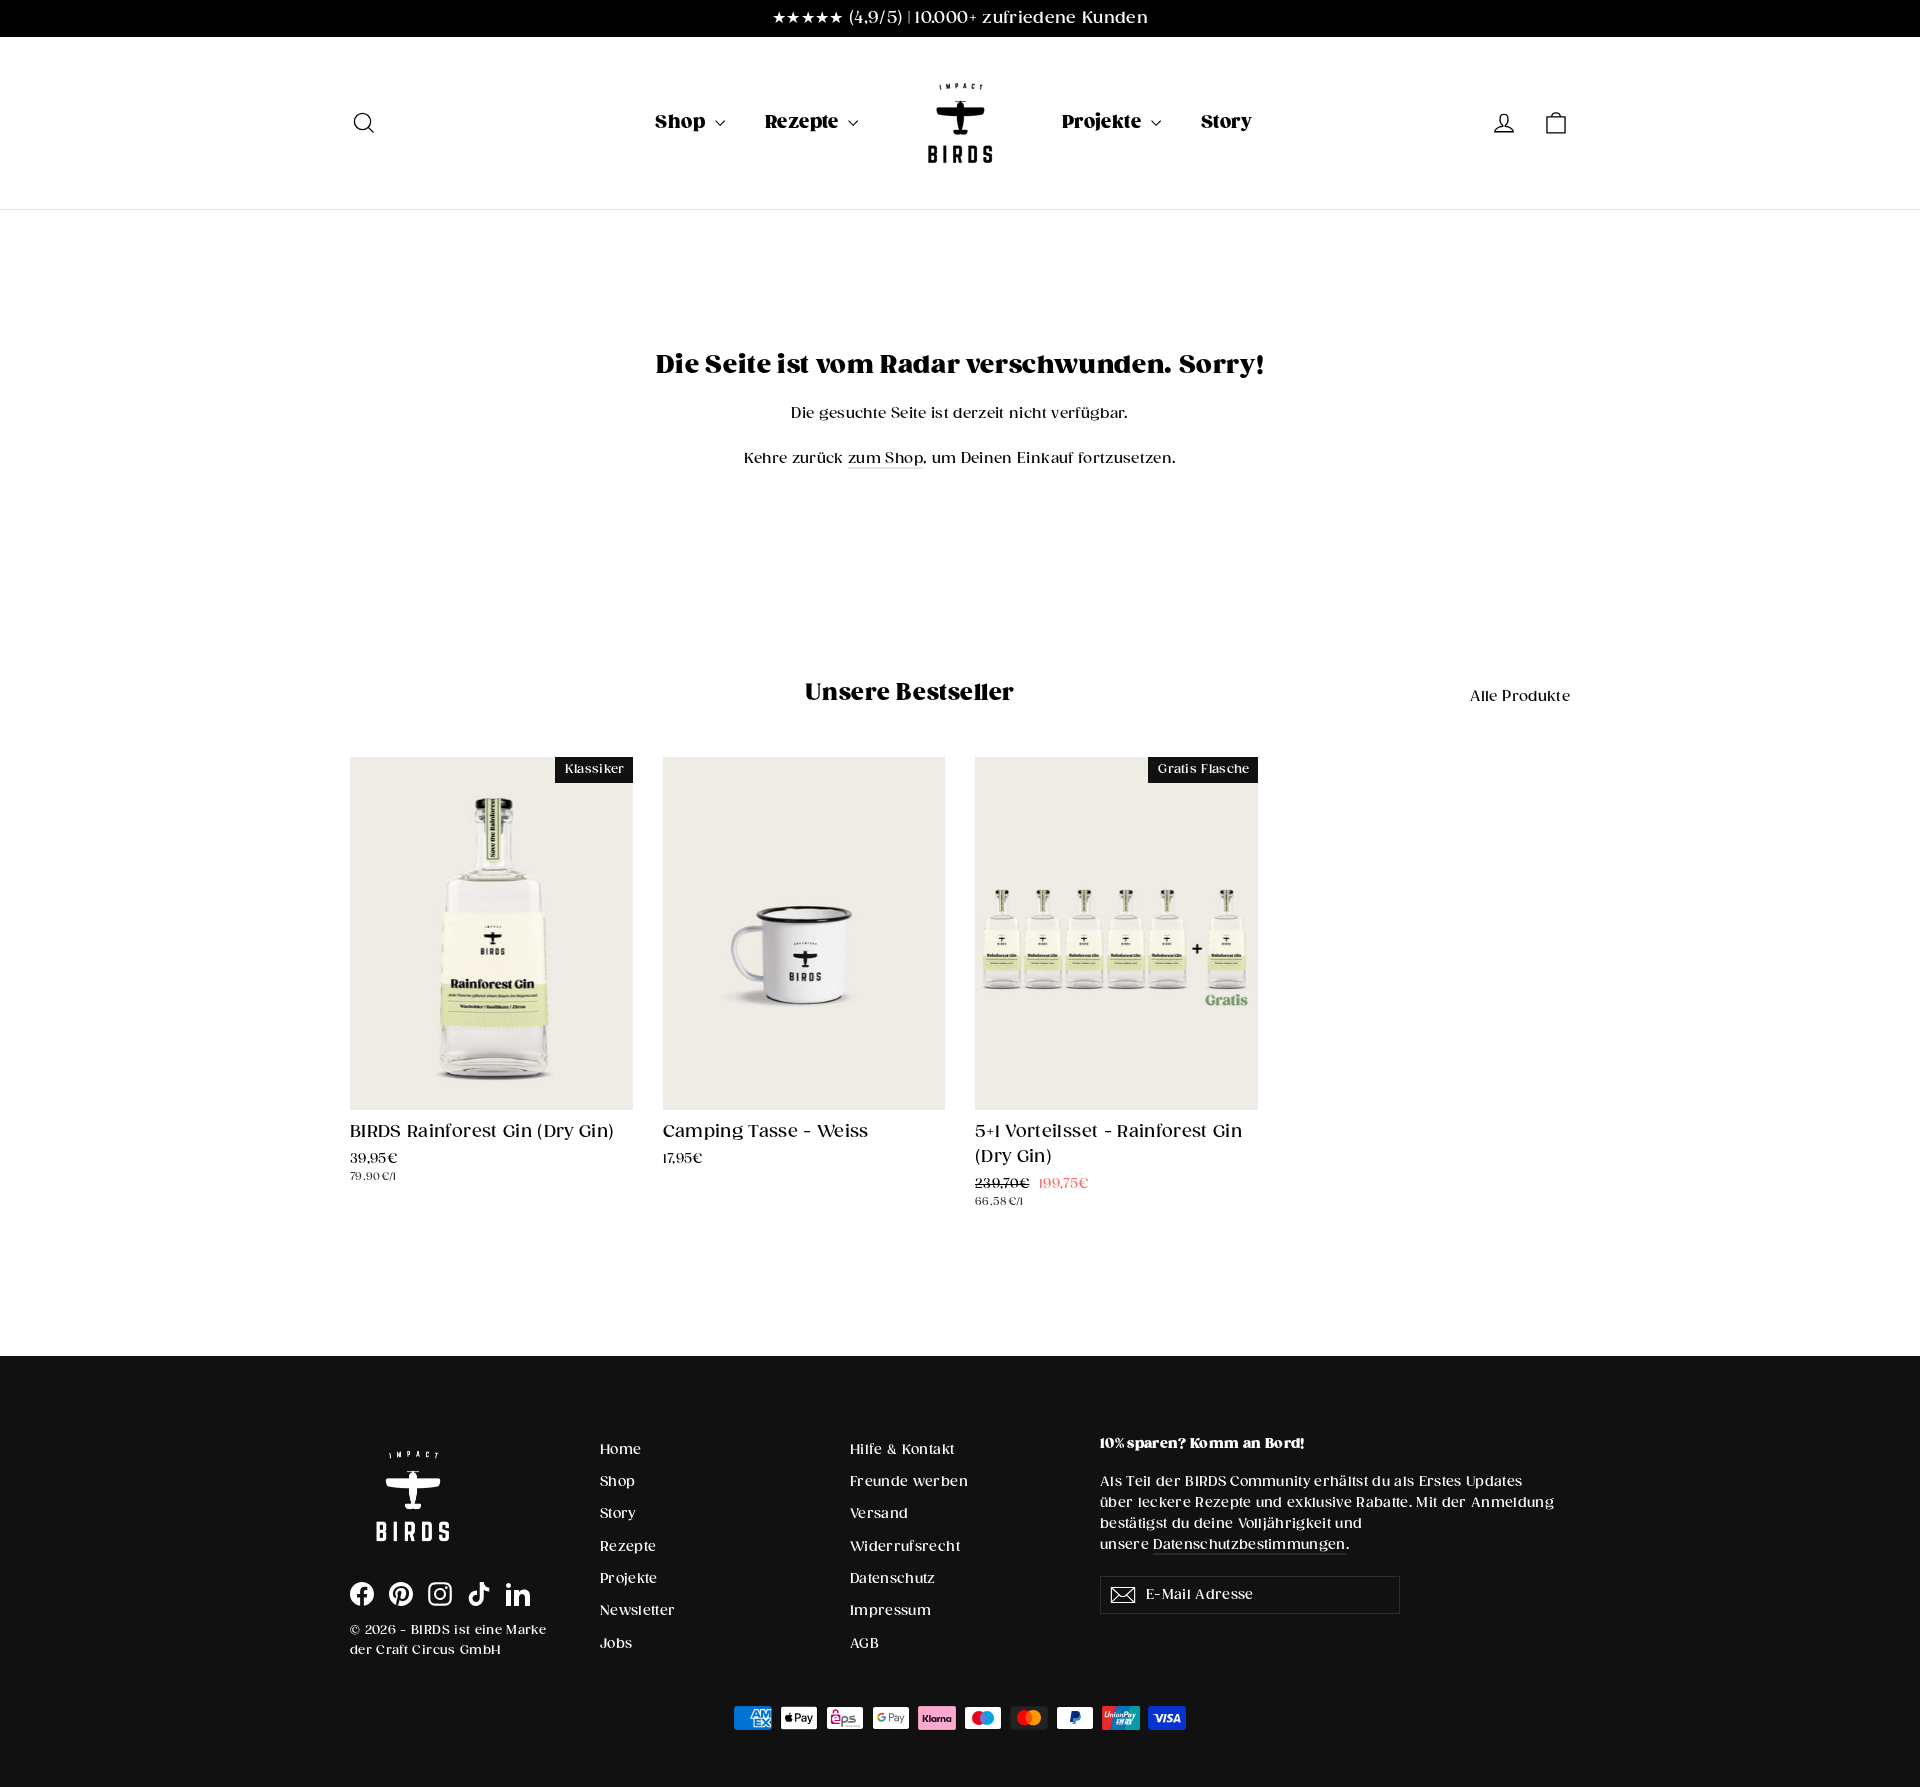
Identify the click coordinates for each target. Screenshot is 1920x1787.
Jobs (616, 1644)
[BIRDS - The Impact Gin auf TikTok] (479, 1594)
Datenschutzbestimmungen (1249, 1545)
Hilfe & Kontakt (902, 1450)
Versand (879, 1514)
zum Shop (885, 458)
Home (620, 1450)
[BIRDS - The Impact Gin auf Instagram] (440, 1594)
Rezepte (804, 122)
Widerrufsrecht (905, 1547)
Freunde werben (909, 1482)
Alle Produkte (1520, 696)
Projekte (1104, 122)
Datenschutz (893, 1579)
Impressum (890, 1611)
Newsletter (638, 1611)
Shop (682, 122)
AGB (864, 1644)
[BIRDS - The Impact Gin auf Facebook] (362, 1594)
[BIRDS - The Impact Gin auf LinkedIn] (518, 1594)
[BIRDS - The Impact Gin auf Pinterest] (401, 1594)
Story (1226, 122)
